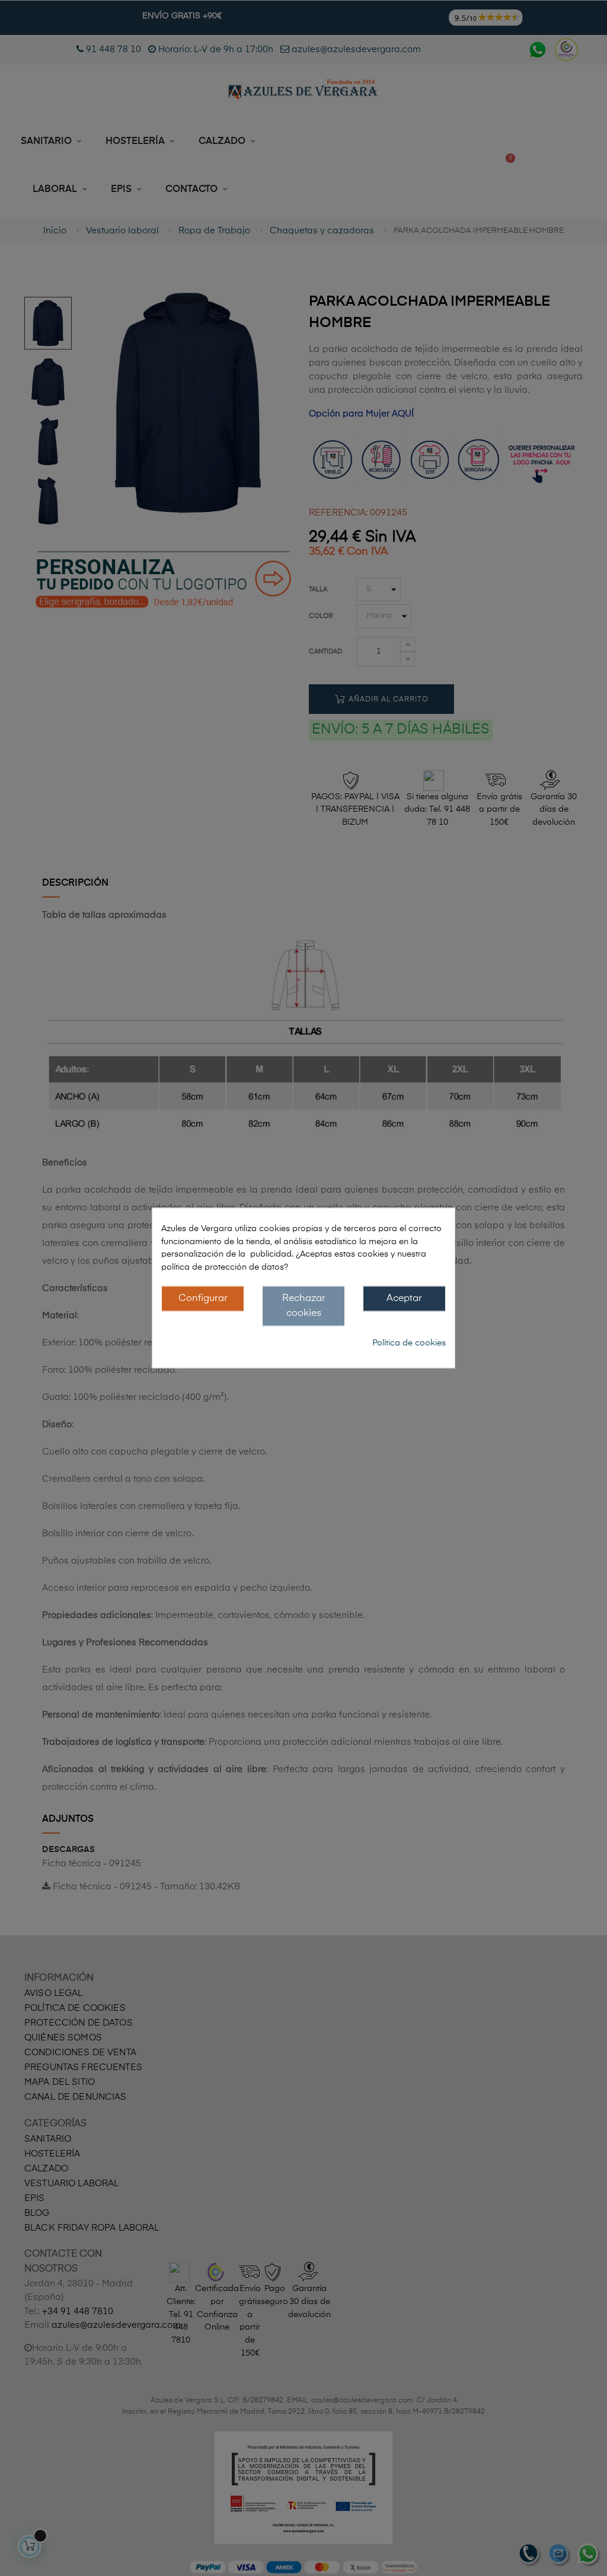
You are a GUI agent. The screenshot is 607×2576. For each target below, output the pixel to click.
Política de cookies (409, 1343)
